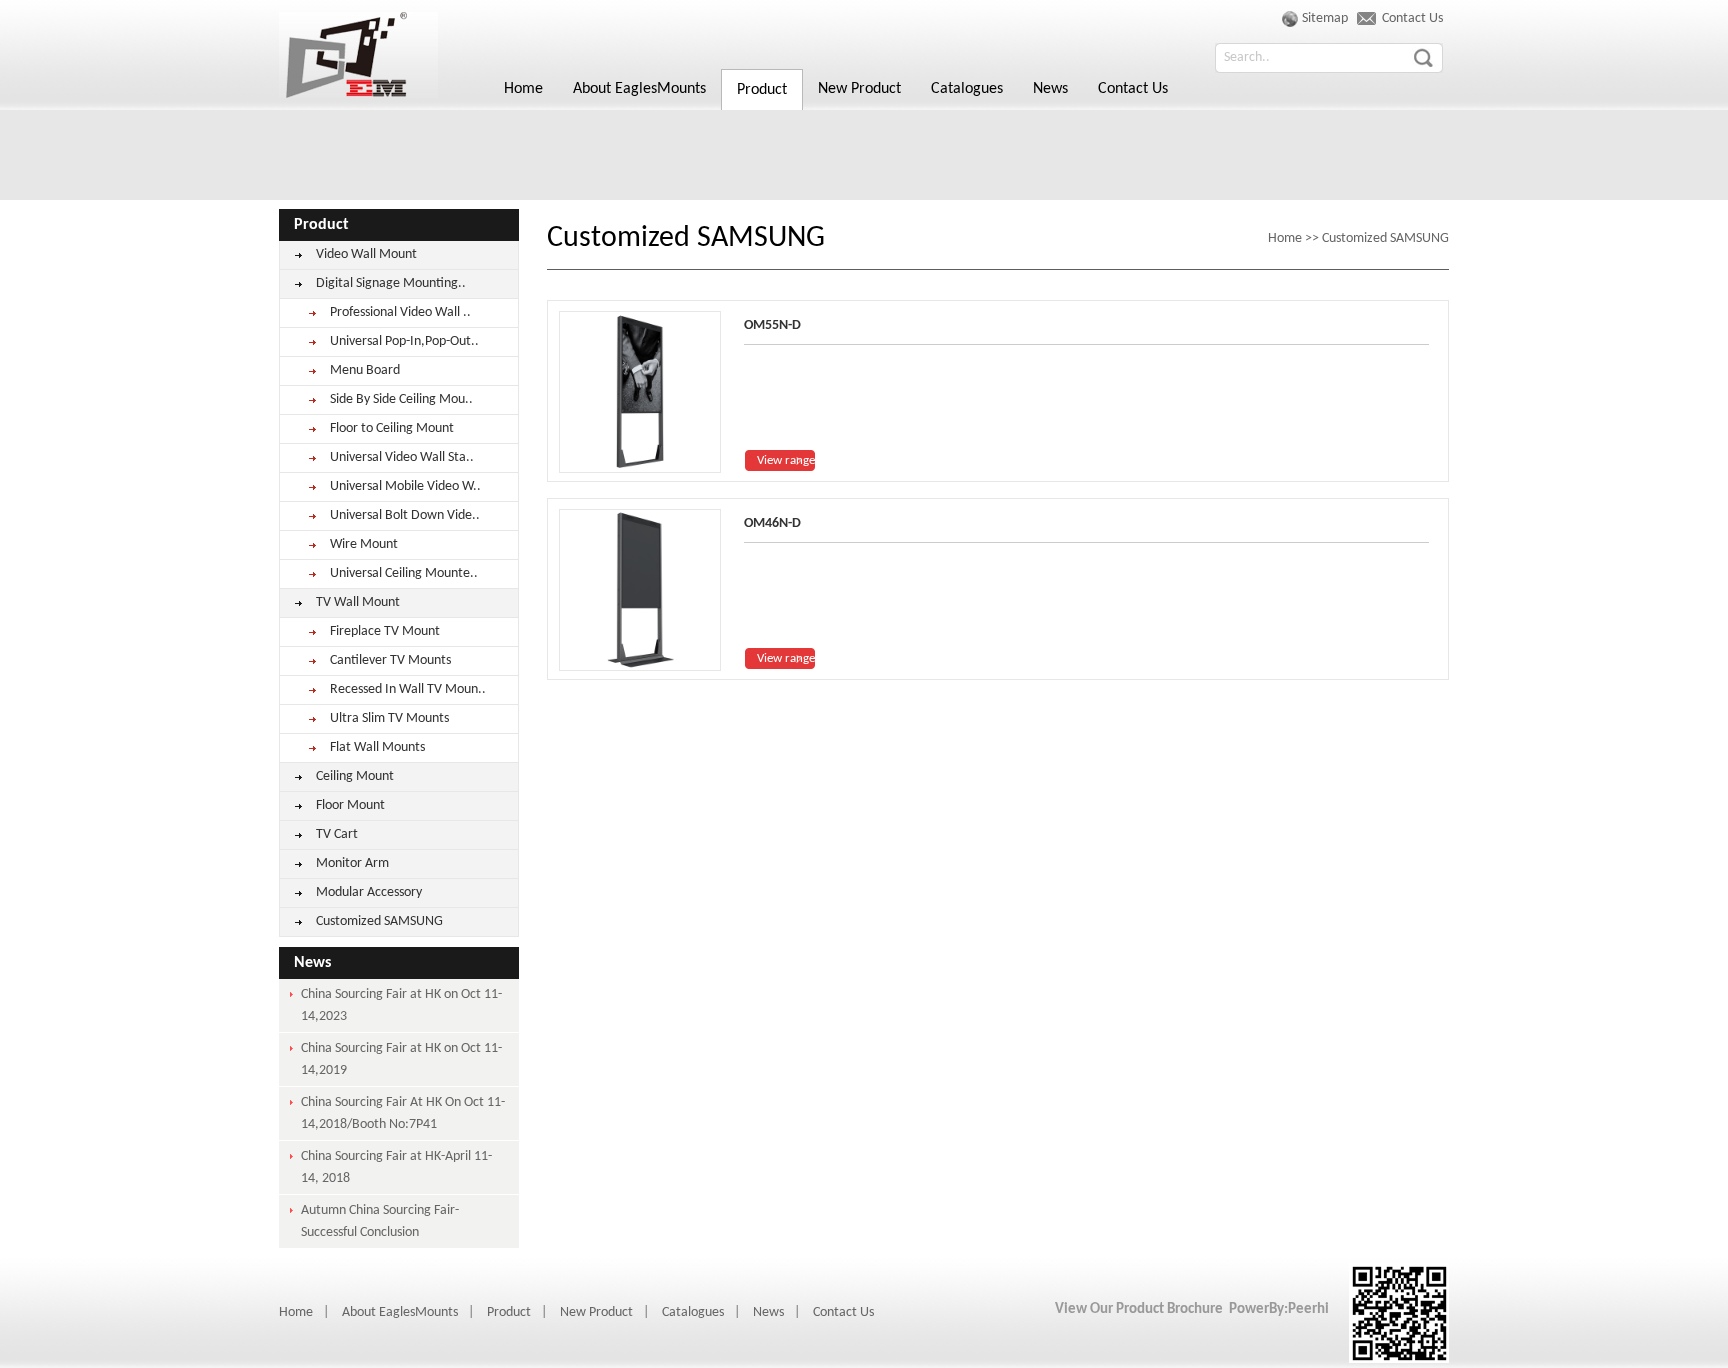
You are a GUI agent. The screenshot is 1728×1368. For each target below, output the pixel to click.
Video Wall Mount (366, 254)
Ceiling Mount (355, 776)
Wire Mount (364, 544)
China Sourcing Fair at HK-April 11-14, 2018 (396, 1167)
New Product (859, 89)
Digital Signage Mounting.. (391, 283)
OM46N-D (772, 523)
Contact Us (1133, 89)
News (1050, 89)
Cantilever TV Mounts (390, 660)
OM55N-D (772, 325)
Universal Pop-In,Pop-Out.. (404, 341)
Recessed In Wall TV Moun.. (408, 689)
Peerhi (1308, 1309)
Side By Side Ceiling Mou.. (401, 399)
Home (359, 55)
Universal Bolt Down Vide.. (405, 515)
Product (762, 90)
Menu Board (365, 370)
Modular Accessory (369, 892)
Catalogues (967, 89)
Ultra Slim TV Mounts (389, 718)
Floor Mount (350, 805)
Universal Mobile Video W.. (405, 486)
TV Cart (337, 834)
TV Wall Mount (358, 602)
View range (786, 460)
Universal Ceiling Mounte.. (404, 573)
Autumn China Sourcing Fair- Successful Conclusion (380, 1221)
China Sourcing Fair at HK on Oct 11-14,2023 (401, 1005)
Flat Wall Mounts (377, 747)
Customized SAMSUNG (379, 921)
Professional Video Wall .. (400, 312)
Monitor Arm (352, 863)
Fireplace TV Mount (385, 631)
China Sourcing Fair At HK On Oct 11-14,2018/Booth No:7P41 (403, 1113)
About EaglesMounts (639, 89)
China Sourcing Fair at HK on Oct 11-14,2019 (401, 1059)
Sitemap (1325, 18)
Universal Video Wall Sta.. (402, 457)
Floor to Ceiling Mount (392, 428)
